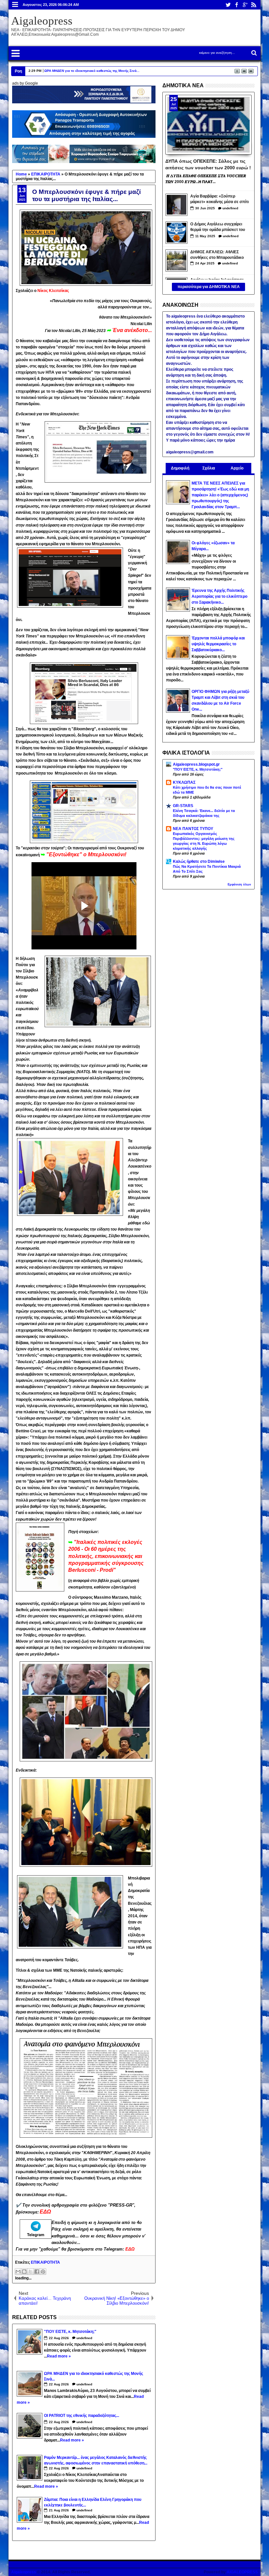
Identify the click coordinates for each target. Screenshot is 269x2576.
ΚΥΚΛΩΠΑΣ (184, 782)
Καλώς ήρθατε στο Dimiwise (199, 862)
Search (253, 53)
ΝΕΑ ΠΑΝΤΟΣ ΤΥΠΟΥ (193, 829)
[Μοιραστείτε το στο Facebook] (37, 2272)
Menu (15, 5)
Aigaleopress (42, 21)
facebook (237, 5)
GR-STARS (183, 806)
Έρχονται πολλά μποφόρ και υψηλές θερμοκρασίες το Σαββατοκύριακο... (218, 644)
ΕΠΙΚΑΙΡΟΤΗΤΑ (45, 2262)
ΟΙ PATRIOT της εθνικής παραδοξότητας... (79, 71)
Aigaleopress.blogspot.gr (196, 764)
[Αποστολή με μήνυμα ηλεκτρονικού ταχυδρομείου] (18, 2272)
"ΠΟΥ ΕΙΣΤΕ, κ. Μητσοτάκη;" (198, 769)
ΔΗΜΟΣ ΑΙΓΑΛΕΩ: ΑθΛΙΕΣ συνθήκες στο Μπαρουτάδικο (217, 255)
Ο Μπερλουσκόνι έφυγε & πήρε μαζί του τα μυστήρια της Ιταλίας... (86, 195)
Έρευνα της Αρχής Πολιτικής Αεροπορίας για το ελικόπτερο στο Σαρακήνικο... (219, 596)
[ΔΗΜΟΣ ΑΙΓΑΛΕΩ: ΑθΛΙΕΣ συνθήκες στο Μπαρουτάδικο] (176, 260)
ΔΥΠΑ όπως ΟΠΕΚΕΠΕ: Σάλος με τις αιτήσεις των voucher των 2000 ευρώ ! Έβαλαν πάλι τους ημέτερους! (208, 164)
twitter (228, 5)
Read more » (59, 2356)
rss (254, 5)
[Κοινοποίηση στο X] (31, 2272)
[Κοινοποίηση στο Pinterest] (43, 2272)
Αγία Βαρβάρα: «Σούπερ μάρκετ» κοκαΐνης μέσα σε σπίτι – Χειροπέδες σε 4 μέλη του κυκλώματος (219, 200)
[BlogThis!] (24, 2272)
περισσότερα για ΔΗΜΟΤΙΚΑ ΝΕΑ (209, 287)
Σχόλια (209, 468)
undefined (84, 2338)
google (245, 5)
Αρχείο (237, 468)
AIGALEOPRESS (242, 2572)
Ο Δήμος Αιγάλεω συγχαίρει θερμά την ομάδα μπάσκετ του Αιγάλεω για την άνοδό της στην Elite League (220, 228)
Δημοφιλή (180, 468)
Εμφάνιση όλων (239, 884)
